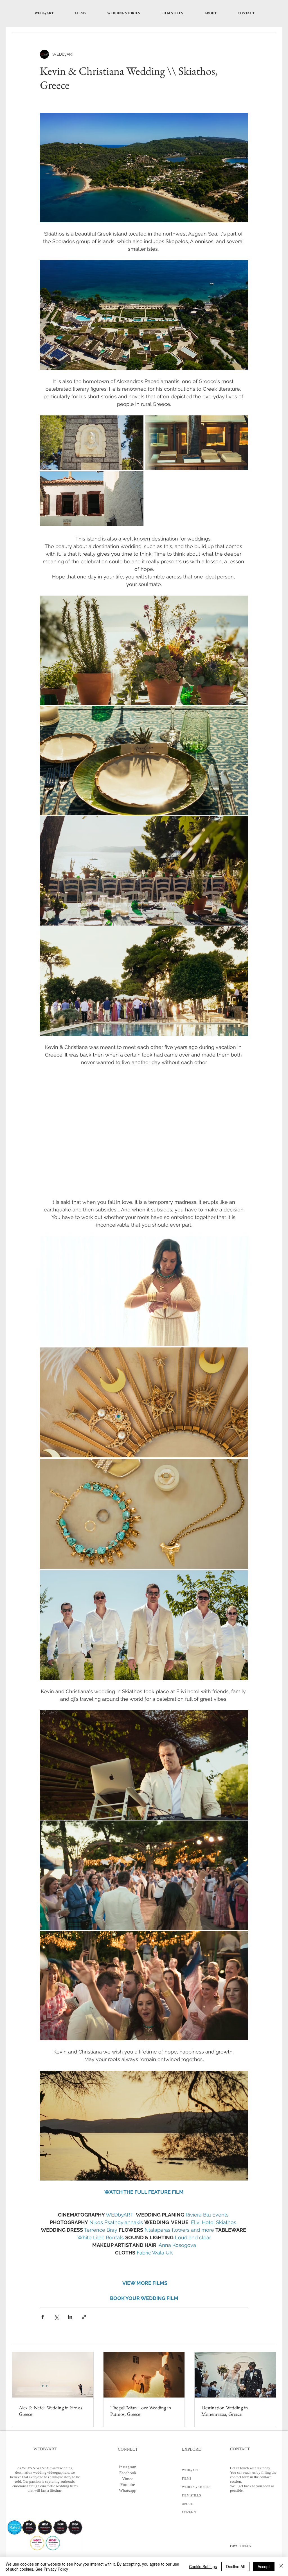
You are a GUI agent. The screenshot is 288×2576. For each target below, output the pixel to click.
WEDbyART (190, 2470)
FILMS (187, 2478)
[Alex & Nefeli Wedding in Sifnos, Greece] (53, 2375)
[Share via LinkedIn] (70, 2317)
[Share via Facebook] (43, 2317)
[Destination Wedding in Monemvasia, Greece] (235, 2375)
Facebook (128, 2473)
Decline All (235, 2566)
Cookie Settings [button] (203, 2566)
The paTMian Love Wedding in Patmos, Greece (141, 2411)
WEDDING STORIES (196, 2487)
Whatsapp (128, 2491)
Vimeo (128, 2479)
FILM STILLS (191, 2495)
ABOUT (187, 2504)
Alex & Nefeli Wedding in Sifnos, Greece (51, 2411)
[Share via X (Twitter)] (56, 2317)
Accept (264, 2566)
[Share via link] (84, 2317)
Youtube (128, 2485)
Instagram (128, 2467)
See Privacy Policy (52, 2569)
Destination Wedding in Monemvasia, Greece (225, 2411)
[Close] (281, 2566)
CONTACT (189, 2512)
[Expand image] (92, 443)
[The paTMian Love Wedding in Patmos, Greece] (144, 2375)
